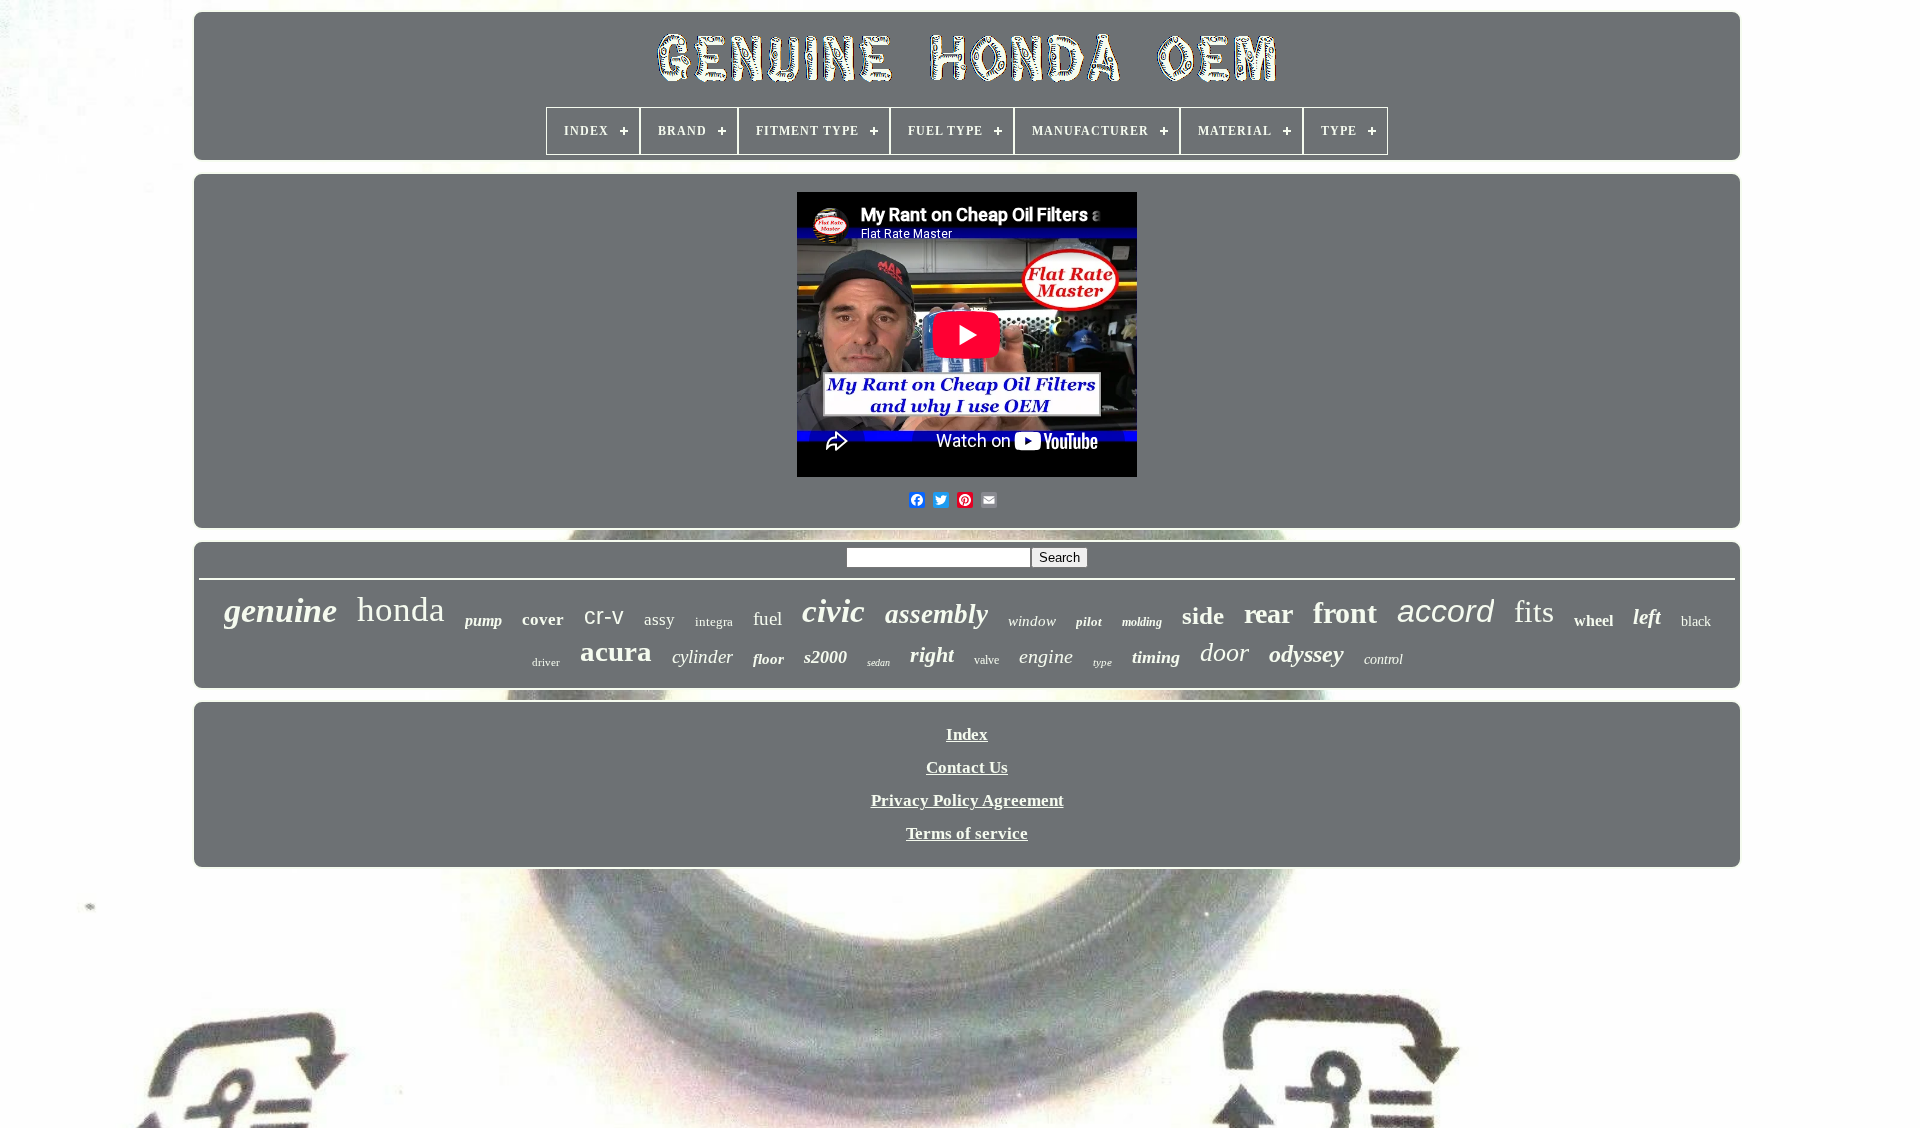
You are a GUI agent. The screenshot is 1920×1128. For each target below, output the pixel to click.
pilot (1089, 621)
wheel (1593, 620)
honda (401, 609)
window (1032, 621)
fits (1534, 611)
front (1345, 612)
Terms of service (967, 833)
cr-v (604, 616)
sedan (878, 662)
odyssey (1306, 654)
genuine (280, 610)
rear (1268, 613)
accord (1445, 611)
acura (616, 651)
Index (967, 734)
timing (1156, 657)
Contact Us (967, 767)
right (932, 654)
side (1203, 615)
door (1224, 652)
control (1383, 659)
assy (659, 619)
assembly (936, 614)
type (1102, 662)
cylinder (702, 656)
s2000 (825, 657)
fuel (767, 618)
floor (768, 659)
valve (986, 660)
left (1647, 617)
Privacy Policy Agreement (967, 800)
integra (714, 621)
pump (483, 620)
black (1696, 621)
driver (546, 662)
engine (1046, 656)
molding (1142, 622)
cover (543, 619)
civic (833, 611)
